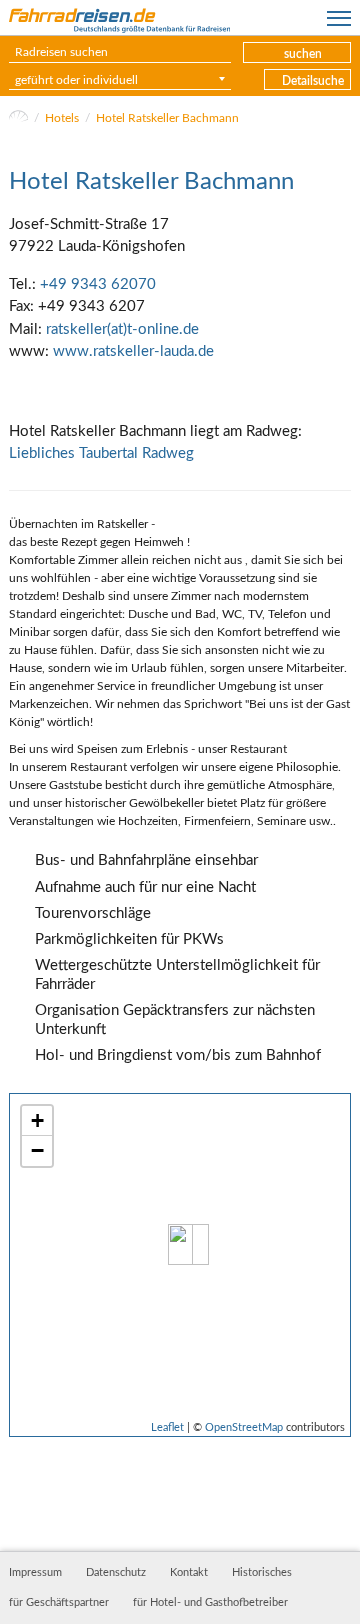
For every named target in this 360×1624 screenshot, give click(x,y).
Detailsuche (313, 81)
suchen (303, 54)
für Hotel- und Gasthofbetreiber (210, 1603)
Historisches (262, 1573)
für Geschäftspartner (59, 1603)
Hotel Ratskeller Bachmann (167, 118)
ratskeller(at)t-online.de (122, 329)
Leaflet (167, 1427)
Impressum (35, 1573)
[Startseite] (18, 118)
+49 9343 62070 (98, 284)
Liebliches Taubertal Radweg (101, 453)
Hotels (62, 118)
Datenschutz (116, 1573)
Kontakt (189, 1573)
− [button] (37, 1150)
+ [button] (37, 1120)
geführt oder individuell (76, 80)
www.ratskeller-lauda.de (133, 351)
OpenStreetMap (244, 1427)
